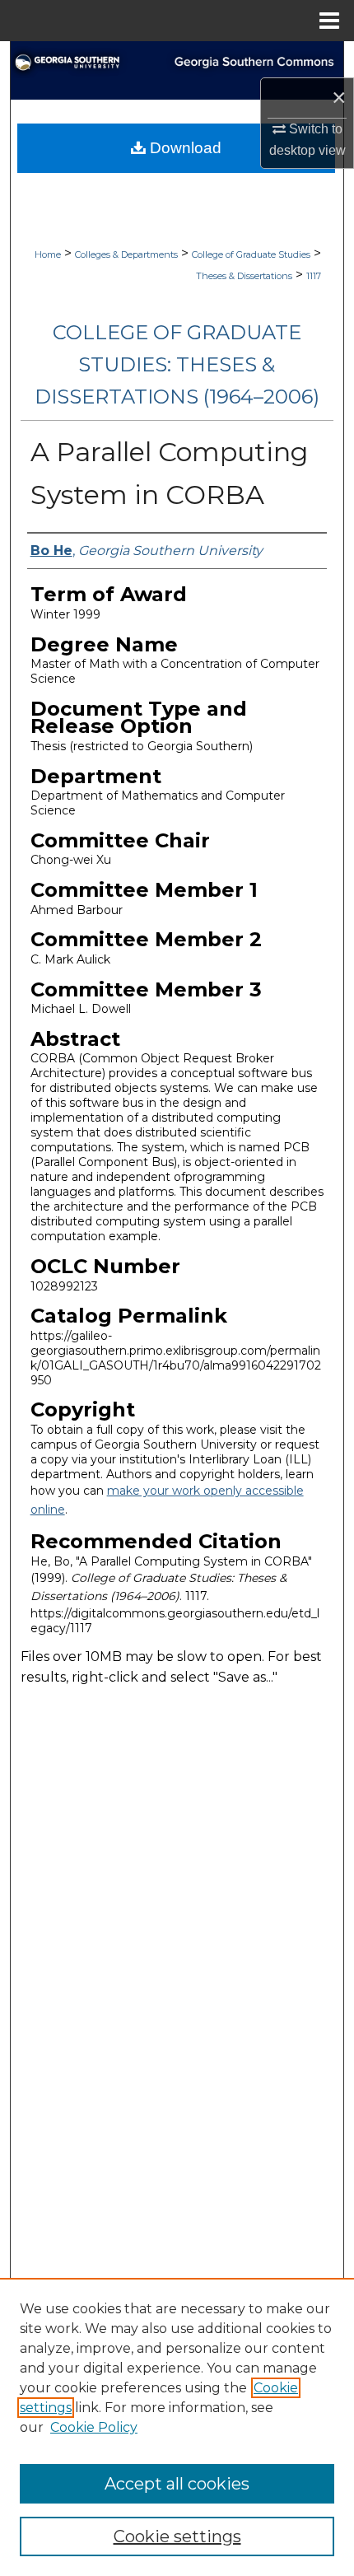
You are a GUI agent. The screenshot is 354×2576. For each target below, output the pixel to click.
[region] (177, 2427)
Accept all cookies (177, 2484)
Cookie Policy (94, 2427)
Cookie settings (177, 2536)
